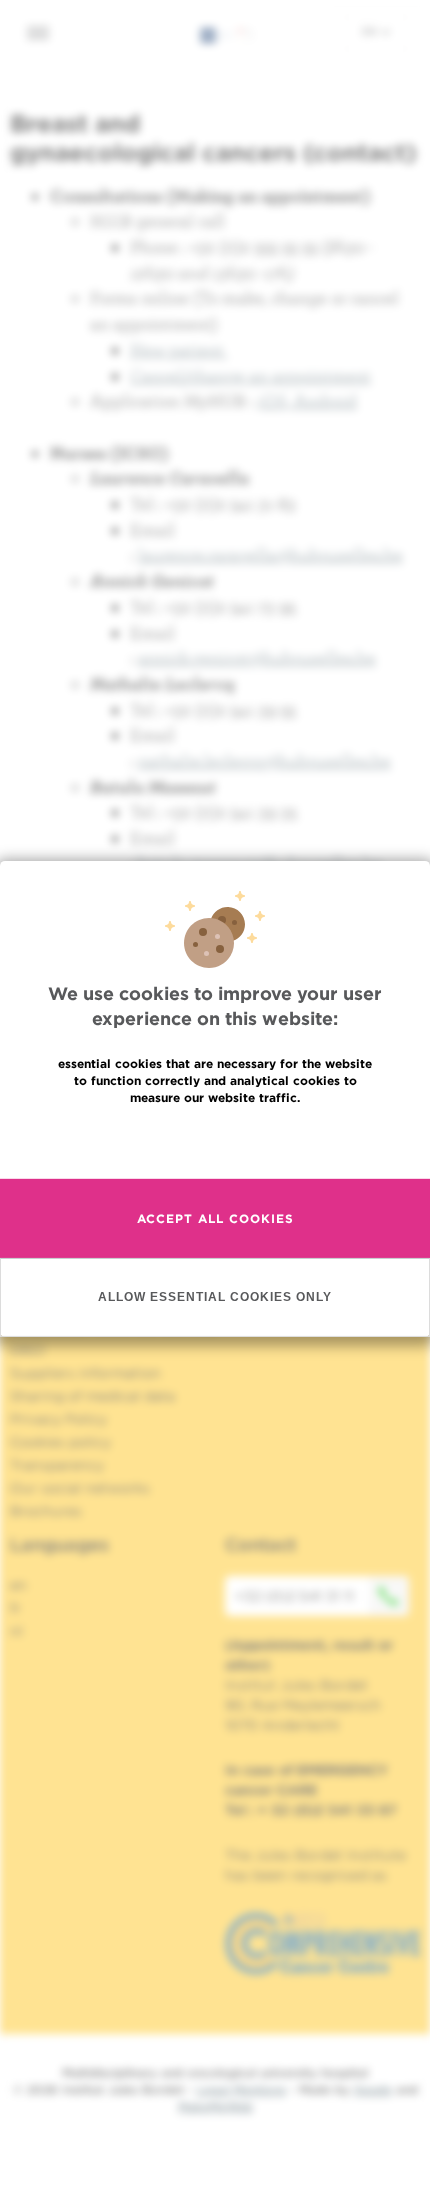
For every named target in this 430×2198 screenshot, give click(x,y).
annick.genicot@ (257, 657)
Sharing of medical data (92, 1396)
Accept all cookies (215, 1218)
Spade (373, 2089)
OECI (27, 1350)
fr (15, 1608)
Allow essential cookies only (215, 1297)
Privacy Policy (58, 1419)
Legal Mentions (241, 2089)
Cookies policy (60, 1442)
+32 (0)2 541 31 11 (294, 1596)
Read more (215, 1140)
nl (16, 1631)
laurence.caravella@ (270, 554)
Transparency (57, 1465)
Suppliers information (85, 1373)
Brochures (46, 1511)
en (371, 31)
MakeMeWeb (215, 2106)
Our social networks (80, 1488)
